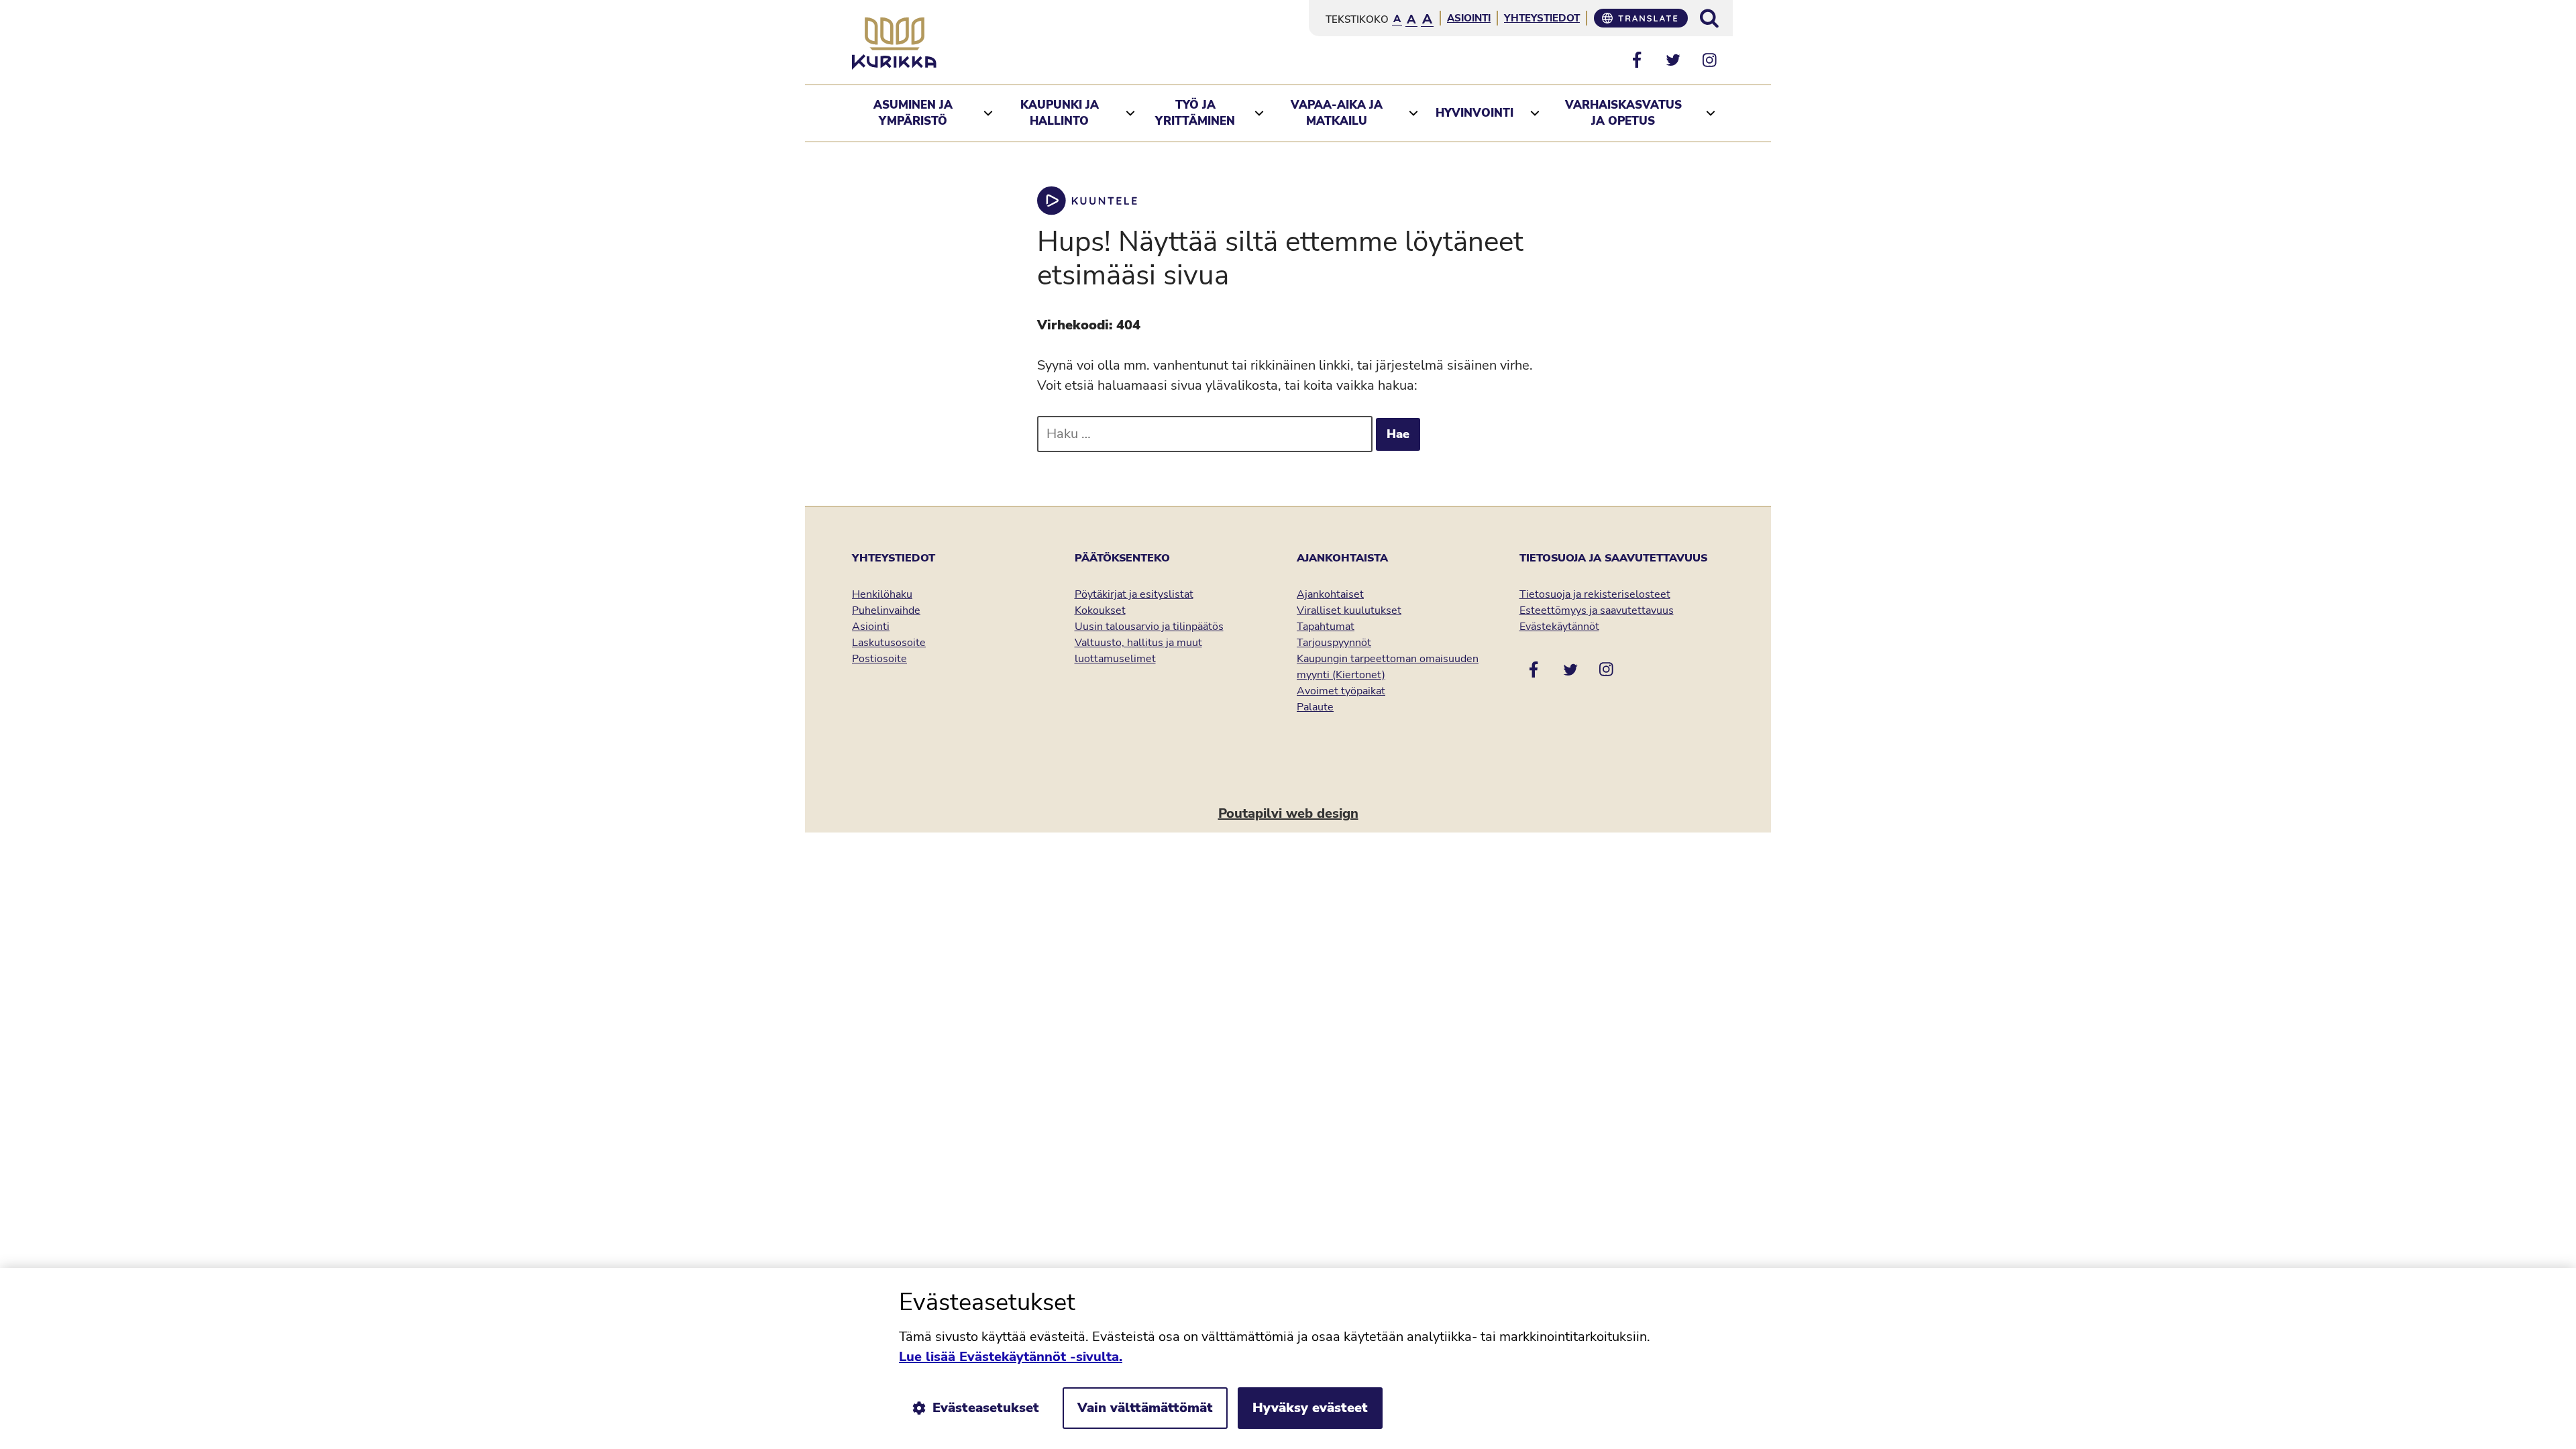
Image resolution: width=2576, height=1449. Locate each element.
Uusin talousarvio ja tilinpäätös (1149, 627)
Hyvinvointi (1474, 113)
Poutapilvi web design (1288, 813)
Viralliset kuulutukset (1349, 610)
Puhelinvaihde (886, 610)
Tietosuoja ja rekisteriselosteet (1595, 594)
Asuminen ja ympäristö (913, 113)
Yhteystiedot (1542, 18)
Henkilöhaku (882, 594)
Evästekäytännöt (1559, 627)
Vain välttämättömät (1145, 1408)
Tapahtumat (1326, 627)
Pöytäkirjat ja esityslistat (1134, 594)
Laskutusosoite (889, 643)
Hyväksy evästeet (1310, 1408)
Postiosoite (879, 659)
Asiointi (1469, 18)
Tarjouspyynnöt (1334, 643)
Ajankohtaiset (1330, 594)
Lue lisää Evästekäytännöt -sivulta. (1011, 1357)
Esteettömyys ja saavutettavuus (1597, 610)
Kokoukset (1100, 610)
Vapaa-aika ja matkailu (1337, 113)
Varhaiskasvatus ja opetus (1623, 113)
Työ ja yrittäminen (1195, 113)
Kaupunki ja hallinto (1060, 113)
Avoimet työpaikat (1341, 691)
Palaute (1315, 707)
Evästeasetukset (986, 1408)
